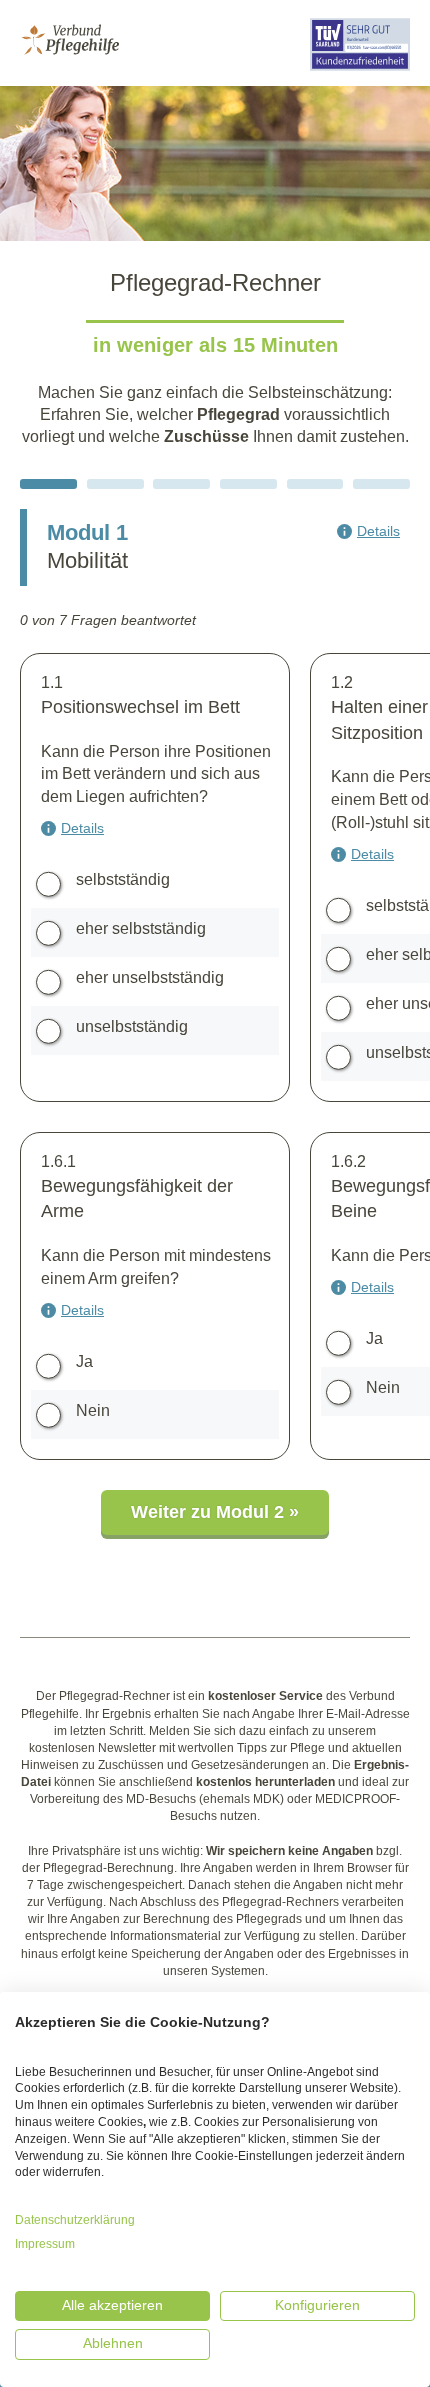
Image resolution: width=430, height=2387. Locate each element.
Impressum (45, 2244)
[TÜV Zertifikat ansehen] (360, 73)
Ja (84, 1361)
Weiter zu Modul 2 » (215, 1512)
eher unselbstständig (150, 977)
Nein (93, 1410)
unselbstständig (132, 1026)
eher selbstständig (141, 928)
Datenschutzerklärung (75, 2220)
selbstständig (123, 879)
